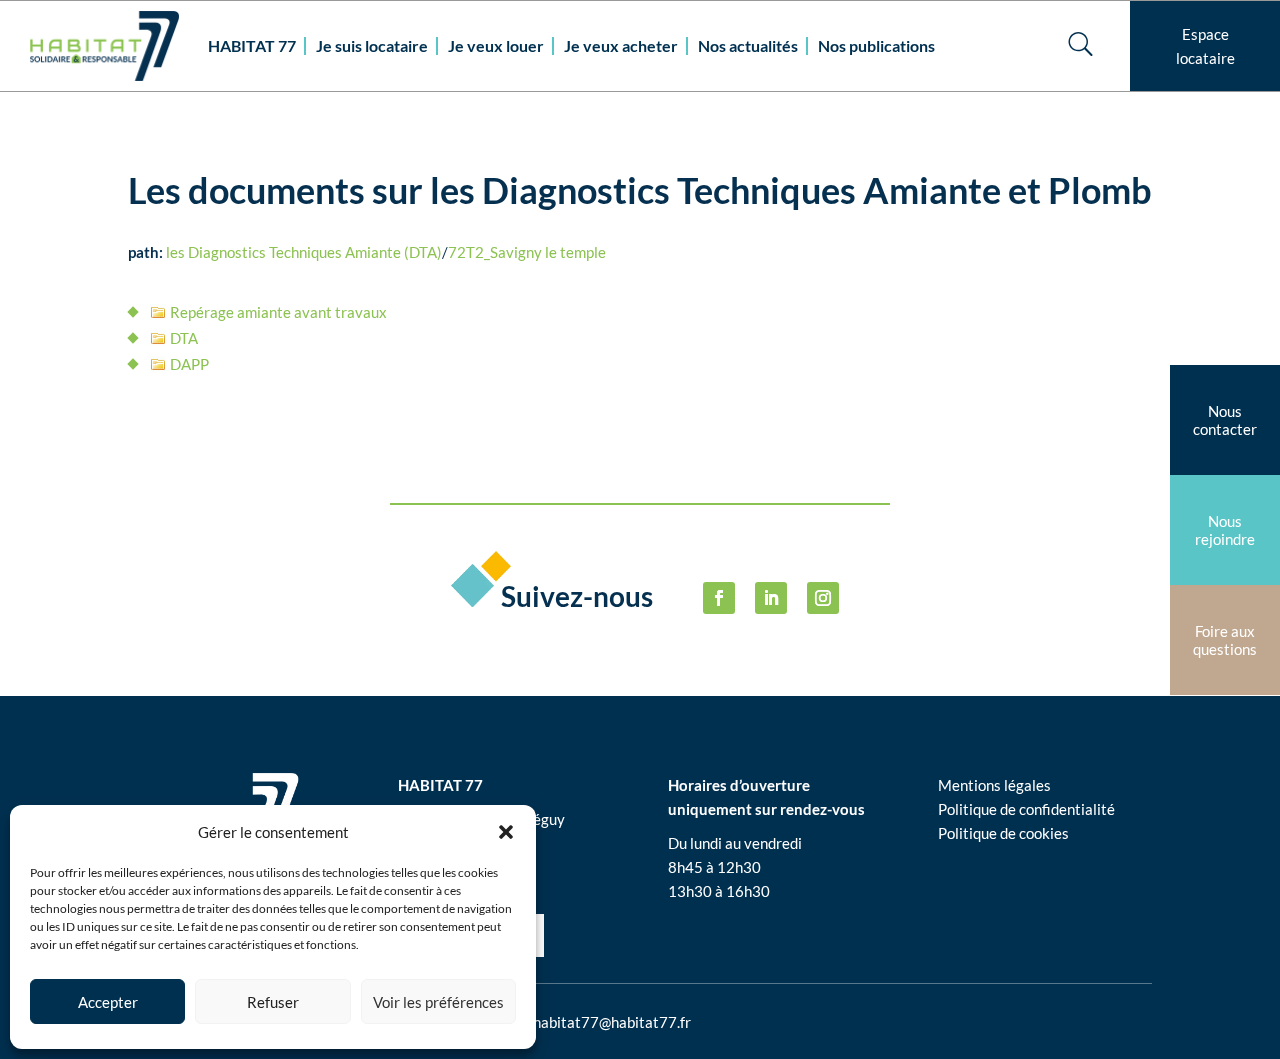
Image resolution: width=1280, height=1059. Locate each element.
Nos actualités (748, 45)
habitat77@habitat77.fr (612, 1022)
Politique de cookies (1003, 833)
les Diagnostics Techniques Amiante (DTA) (304, 252)
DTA (184, 338)
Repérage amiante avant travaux (278, 312)
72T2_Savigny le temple (527, 252)
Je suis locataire (372, 45)
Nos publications (876, 45)
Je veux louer (496, 45)
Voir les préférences (438, 1002)
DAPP (189, 364)
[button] (506, 832)
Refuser (273, 1002)
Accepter (108, 1002)
